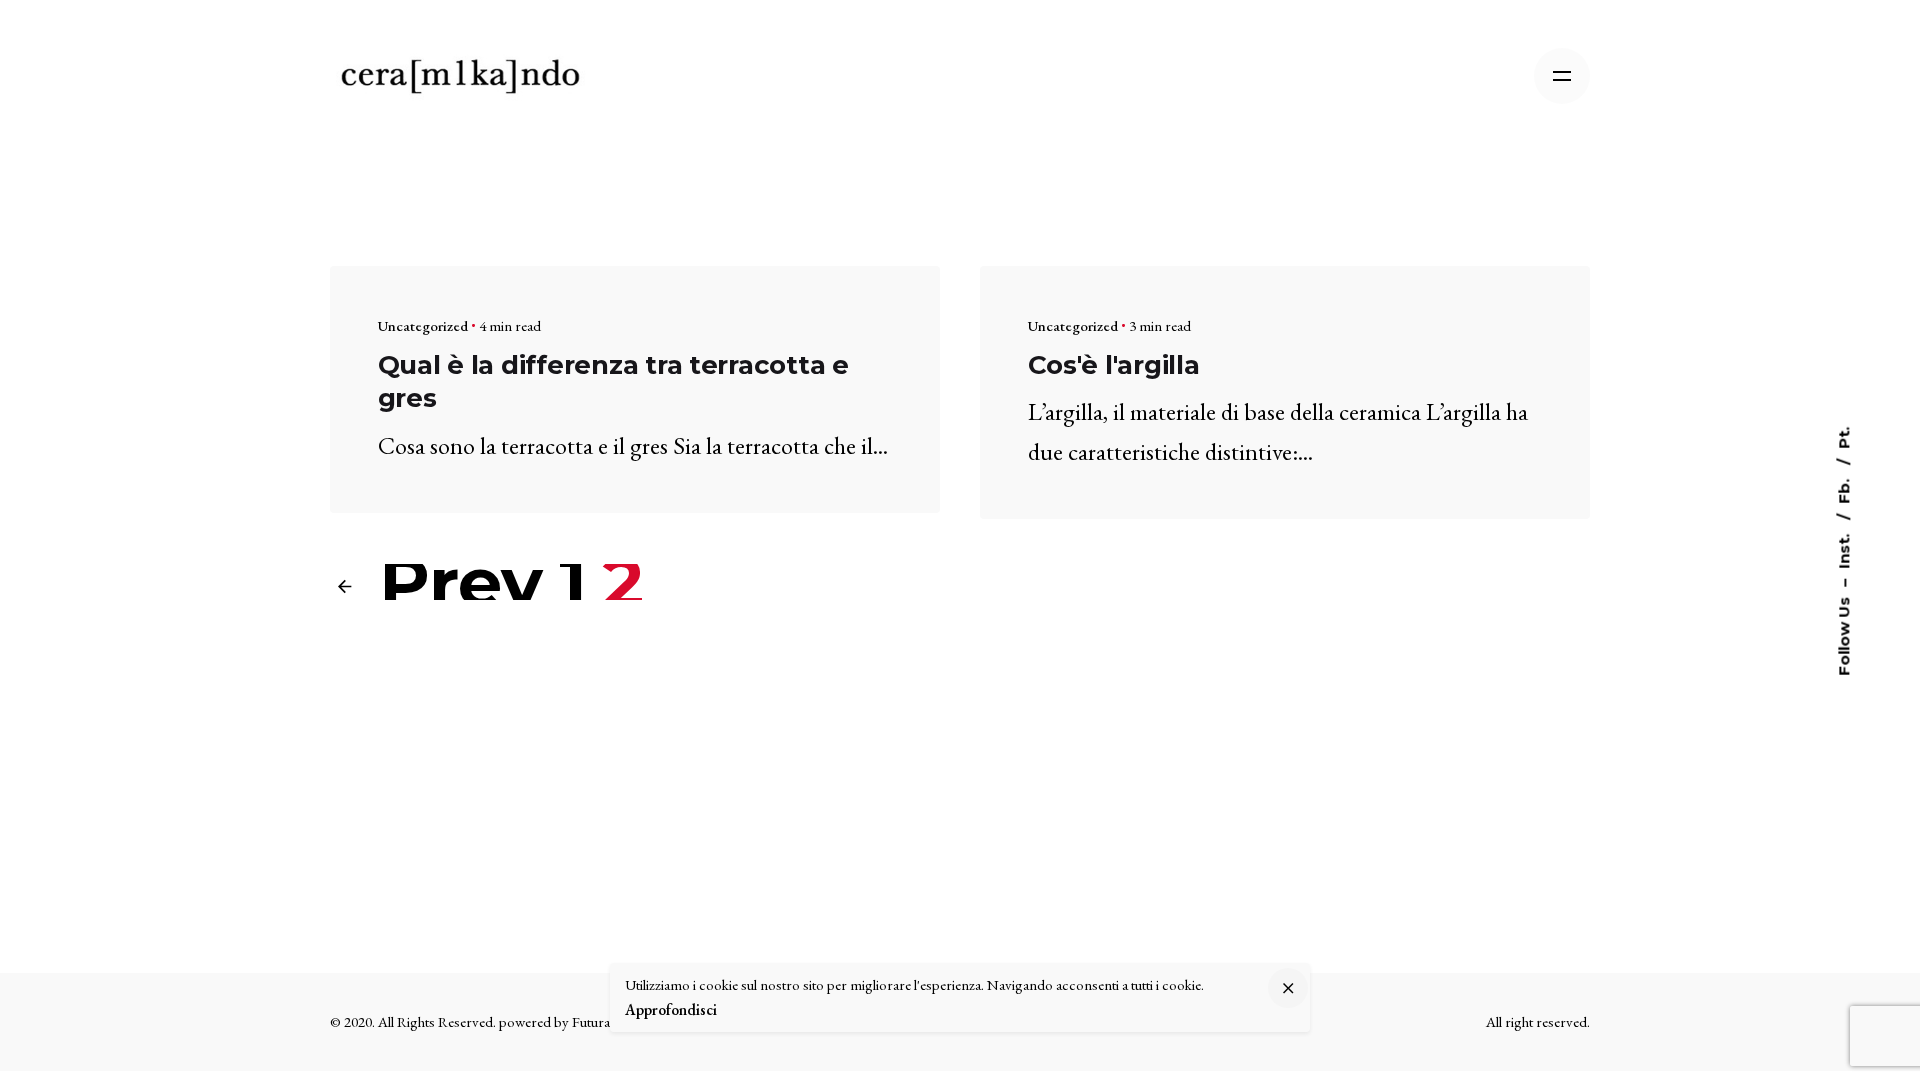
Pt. (1843, 438)
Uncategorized (423, 325)
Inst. (1843, 549)
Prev (451, 582)
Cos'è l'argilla (1114, 365)
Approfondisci (671, 1009)
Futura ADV (608, 1021)
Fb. (1843, 489)
